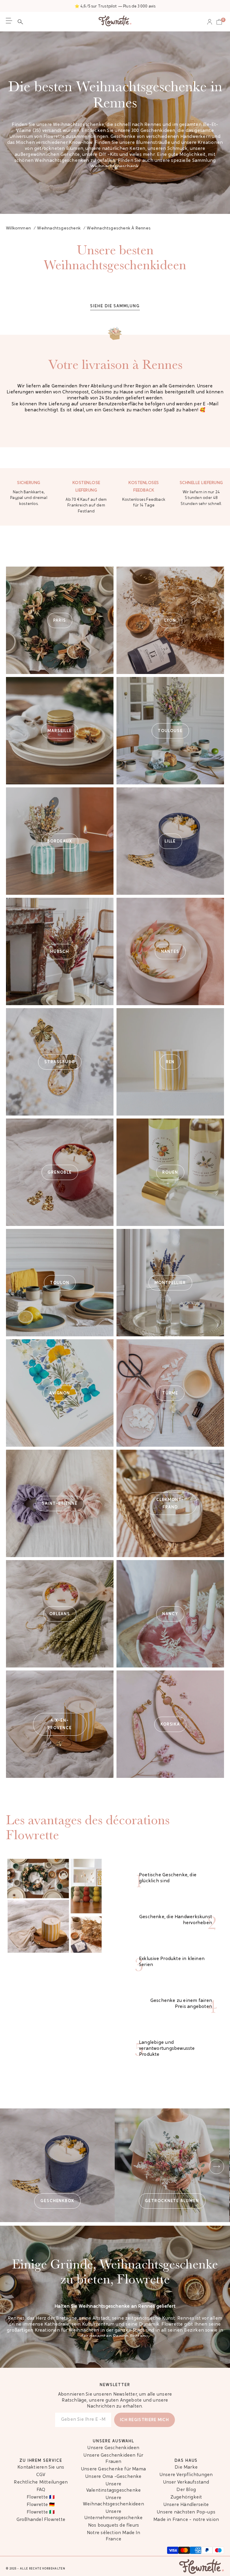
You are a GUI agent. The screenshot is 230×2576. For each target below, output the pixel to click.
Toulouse (170, 731)
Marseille (60, 731)
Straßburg (60, 1062)
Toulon (60, 1283)
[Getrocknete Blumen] (172, 2165)
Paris (60, 620)
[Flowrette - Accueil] (115, 22)
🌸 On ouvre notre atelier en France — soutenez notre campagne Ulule (115, 6)
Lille (170, 841)
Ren (170, 1062)
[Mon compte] (210, 22)
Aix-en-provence (60, 1724)
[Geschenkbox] (57, 2165)
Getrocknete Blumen (172, 2201)
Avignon (60, 1393)
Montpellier (170, 1283)
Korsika (170, 1724)
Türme (170, 1393)
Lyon (170, 620)
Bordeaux (60, 841)
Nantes (170, 951)
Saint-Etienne (60, 1503)
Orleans (60, 1614)
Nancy (170, 1614)
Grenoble (60, 1172)
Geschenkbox (57, 2201)
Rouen (170, 1172)
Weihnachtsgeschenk (115, 167)
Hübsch (60, 951)
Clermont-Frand (170, 1504)
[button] (22, 22)
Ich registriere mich (144, 2420)
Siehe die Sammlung (115, 306)
